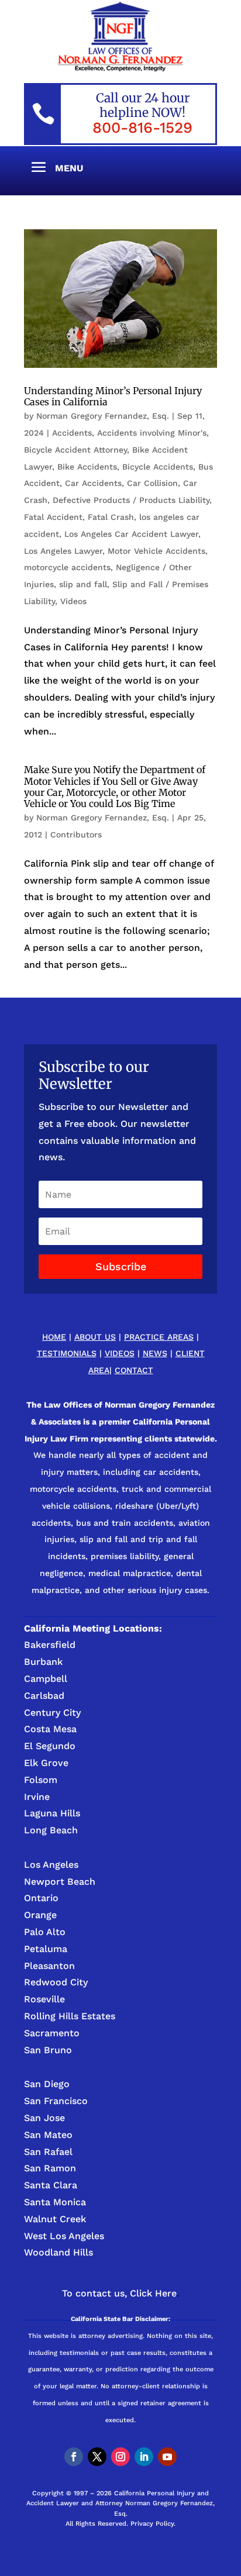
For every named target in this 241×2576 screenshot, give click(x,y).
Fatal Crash (111, 517)
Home (54, 1337)
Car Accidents (93, 483)
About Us (95, 1337)
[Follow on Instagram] (120, 2457)
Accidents (72, 433)
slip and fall (83, 584)
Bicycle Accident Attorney (75, 450)
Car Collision (152, 483)
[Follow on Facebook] (74, 2457)
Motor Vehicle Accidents (156, 551)
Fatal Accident (53, 517)
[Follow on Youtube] (167, 2457)
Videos (73, 601)
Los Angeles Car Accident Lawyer (131, 534)
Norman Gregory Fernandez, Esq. (103, 416)
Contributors (76, 834)
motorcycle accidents (67, 567)
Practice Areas (159, 1337)
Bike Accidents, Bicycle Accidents (125, 467)
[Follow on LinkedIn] (144, 2457)
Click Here (153, 2293)
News (155, 1353)
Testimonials (67, 1353)
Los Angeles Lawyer (63, 551)
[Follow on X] (97, 2457)
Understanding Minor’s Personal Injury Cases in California (113, 396)
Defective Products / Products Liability (131, 500)
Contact (134, 1370)
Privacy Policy (152, 2524)
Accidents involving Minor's (152, 433)
